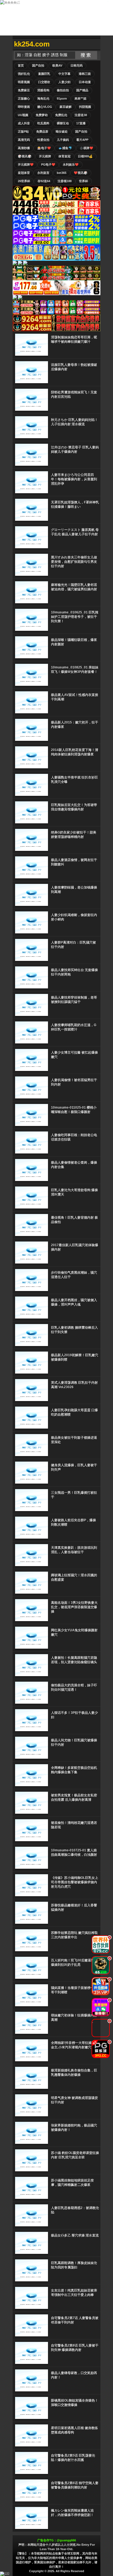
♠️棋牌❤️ (86, 148)
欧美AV (57, 65)
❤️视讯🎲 (81, 173)
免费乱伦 (61, 115)
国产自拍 (38, 65)
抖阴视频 (85, 107)
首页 (21, 65)
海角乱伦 (43, 98)
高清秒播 (24, 148)
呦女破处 (62, 131)
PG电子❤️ (48, 165)
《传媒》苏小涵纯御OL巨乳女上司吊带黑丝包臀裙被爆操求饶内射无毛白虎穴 (75, 1882)
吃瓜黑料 (43, 123)
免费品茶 (42, 131)
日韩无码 (77, 65)
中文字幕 (64, 74)
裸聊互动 (63, 123)
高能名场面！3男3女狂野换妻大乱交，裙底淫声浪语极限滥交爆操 (74, 1607)
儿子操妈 (63, 140)
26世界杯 (24, 181)
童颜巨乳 (44, 74)
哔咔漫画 (24, 107)
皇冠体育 (24, 173)
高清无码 (24, 140)
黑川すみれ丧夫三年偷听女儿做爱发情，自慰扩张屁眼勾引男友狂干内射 (74, 562)
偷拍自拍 (63, 90)
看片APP (82, 140)
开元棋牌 (45, 156)
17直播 (81, 123)
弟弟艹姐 (80, 98)
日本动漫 (85, 82)
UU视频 (23, 115)
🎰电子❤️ (44, 148)
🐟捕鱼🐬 (65, 148)
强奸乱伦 (24, 74)
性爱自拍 (43, 140)
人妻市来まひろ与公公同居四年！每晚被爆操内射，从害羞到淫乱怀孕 (74, 479)
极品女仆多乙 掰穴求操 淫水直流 (75, 2235)
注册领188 (65, 181)
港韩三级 (85, 74)
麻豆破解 (66, 107)
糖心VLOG (45, 107)
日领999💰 (85, 156)
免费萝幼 (42, 115)
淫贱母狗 (43, 90)
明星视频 (24, 82)
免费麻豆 (24, 90)
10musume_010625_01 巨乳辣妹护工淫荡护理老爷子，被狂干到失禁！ (75, 617)
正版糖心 (24, 98)
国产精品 (82, 90)
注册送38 (81, 115)
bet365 (62, 173)
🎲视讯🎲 (25, 156)
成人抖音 (24, 123)
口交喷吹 (44, 82)
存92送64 (44, 181)
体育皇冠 (64, 156)
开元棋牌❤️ (26, 165)
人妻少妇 (64, 82)
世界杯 (84, 181)
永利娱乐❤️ (71, 165)
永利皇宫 (43, 173)
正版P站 (23, 131)
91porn (62, 98)
